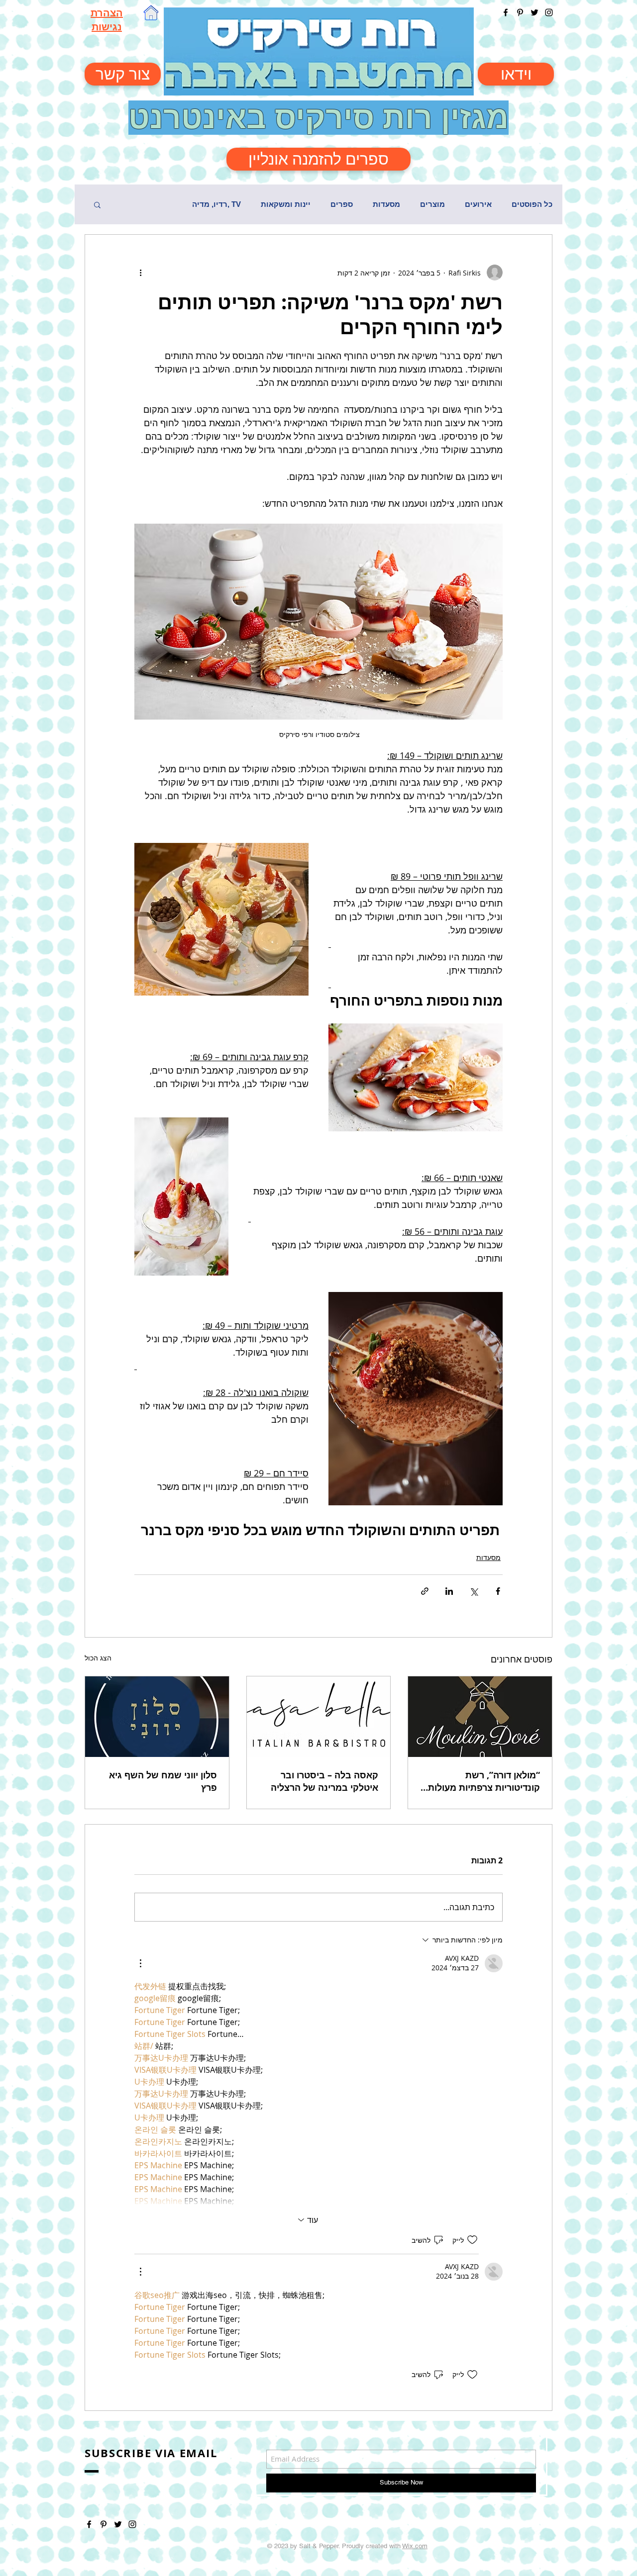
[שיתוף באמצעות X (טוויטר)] (474, 1591)
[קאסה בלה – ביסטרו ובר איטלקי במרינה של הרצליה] (319, 1717)
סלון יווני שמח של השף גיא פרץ (163, 1781)
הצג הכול (98, 1658)
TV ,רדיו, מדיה (216, 204)
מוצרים (432, 204)
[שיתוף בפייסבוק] (498, 1591)
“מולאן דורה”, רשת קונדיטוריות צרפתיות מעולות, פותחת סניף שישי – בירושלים (481, 1781)
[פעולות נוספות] (140, 273)
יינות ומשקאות (286, 204)
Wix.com (415, 2546)
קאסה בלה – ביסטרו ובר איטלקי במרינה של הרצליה (324, 1781)
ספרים (342, 204)
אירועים (478, 204)
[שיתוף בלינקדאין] (449, 1591)
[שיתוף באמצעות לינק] (425, 1591)
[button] (97, 204)
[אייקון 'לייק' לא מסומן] (472, 2240)
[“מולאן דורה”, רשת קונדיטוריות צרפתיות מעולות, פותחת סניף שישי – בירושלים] (480, 1717)
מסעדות (386, 204)
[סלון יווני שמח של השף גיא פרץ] (157, 1717)
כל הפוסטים (532, 204)
